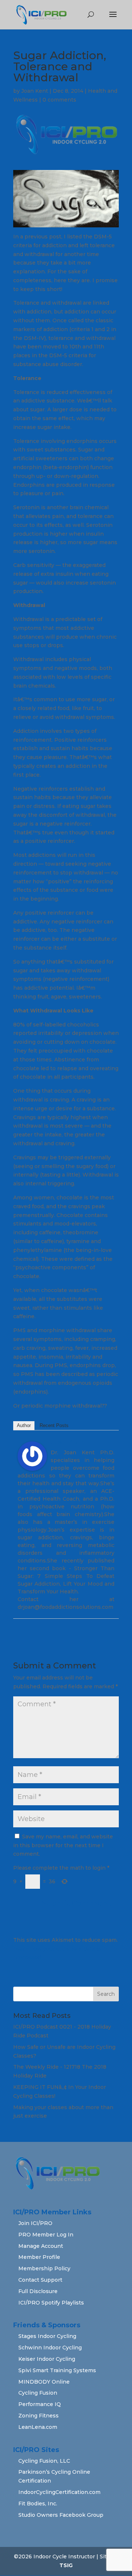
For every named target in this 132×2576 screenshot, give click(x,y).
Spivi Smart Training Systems (57, 2370)
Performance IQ (40, 2404)
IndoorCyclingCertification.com (59, 2492)
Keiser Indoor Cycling (47, 2359)
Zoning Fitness (38, 2416)
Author (24, 1425)
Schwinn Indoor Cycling (50, 2348)
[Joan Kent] (32, 1466)
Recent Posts (54, 1425)
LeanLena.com (38, 2427)
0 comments (59, 100)
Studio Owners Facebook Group (61, 2515)
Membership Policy (44, 2268)
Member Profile (39, 2257)
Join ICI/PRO (35, 2223)
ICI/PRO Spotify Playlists (51, 2303)
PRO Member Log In (46, 2235)
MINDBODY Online (44, 2382)
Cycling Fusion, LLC (44, 2461)
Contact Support (40, 2280)
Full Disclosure (38, 2291)
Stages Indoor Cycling (47, 2336)
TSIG (66, 2565)
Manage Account (41, 2246)
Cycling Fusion (38, 2393)
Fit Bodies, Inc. (38, 2504)
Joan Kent (35, 91)
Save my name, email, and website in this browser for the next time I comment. (63, 1845)
